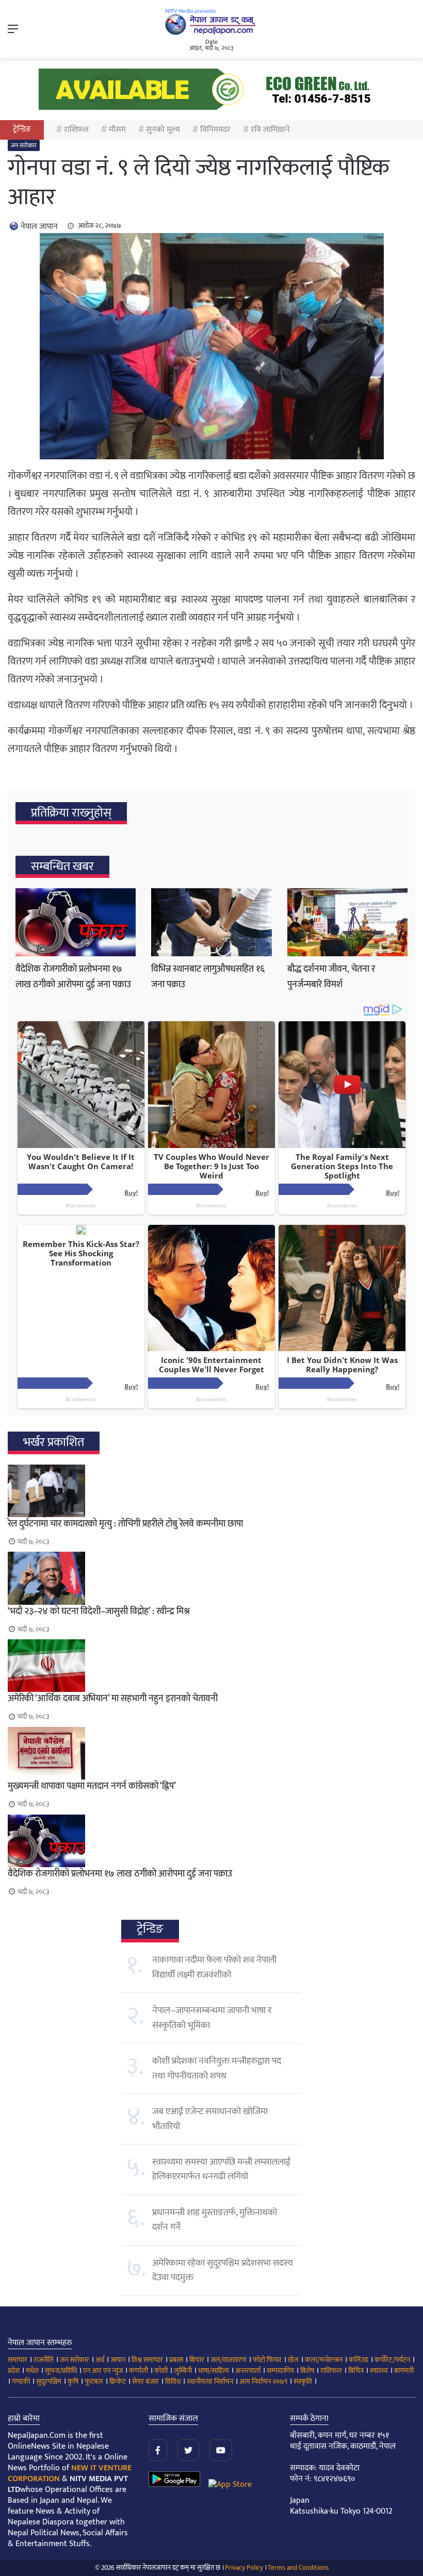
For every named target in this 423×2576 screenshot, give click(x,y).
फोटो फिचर (267, 2360)
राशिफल (76, 130)
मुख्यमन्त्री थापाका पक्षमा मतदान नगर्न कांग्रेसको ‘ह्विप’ (92, 1786)
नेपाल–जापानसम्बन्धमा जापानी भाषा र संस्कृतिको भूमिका (212, 2018)
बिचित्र (356, 2371)
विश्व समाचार (147, 2360)
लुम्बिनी (183, 2371)
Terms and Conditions (298, 2568)
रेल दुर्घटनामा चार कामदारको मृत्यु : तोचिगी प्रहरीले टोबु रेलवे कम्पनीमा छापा (125, 1524)
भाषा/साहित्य (214, 2371)
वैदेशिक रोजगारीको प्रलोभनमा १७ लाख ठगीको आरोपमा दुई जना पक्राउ (73, 977)
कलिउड (359, 2360)
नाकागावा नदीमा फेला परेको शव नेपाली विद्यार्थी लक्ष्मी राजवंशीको (214, 1967)
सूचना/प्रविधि (61, 2371)
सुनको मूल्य (163, 130)
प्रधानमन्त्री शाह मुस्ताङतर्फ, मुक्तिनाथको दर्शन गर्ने (215, 2220)
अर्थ (100, 2360)
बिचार (197, 2360)
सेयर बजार (145, 2381)
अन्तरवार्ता (248, 2371)
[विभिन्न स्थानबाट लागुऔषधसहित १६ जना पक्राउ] (211, 922)
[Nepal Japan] (211, 22)
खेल (293, 2360)
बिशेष (307, 2371)
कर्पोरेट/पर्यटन (392, 2360)
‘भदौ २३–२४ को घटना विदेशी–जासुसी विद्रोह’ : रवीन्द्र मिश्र (99, 1611)
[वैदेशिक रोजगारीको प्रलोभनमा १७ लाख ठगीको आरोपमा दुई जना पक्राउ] (76, 922)
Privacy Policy (244, 2568)
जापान (118, 2360)
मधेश (32, 2371)
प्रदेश (14, 2371)
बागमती (404, 2371)
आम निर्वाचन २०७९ (263, 2381)
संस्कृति (303, 2381)
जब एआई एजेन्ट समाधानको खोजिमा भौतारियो (210, 2119)
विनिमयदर (215, 130)
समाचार (18, 2360)
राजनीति (44, 2360)
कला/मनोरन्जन (324, 2360)
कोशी (161, 2371)
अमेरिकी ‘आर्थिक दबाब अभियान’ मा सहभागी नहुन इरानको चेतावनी (113, 1699)
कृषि (73, 2381)
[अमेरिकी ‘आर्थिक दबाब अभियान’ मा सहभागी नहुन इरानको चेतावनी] (211, 1666)
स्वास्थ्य (379, 2371)
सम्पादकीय (280, 2371)
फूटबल (94, 2381)
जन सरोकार (24, 145)
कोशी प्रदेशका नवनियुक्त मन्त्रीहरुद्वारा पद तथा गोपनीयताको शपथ (217, 2068)
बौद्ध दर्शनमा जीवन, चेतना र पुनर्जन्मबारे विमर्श (331, 977)
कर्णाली (139, 2371)
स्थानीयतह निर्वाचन (210, 2381)
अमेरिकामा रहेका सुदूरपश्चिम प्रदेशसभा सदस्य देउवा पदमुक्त (223, 2270)
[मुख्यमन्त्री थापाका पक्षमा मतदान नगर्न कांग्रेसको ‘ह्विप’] (211, 1753)
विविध (173, 2381)
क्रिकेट (118, 2381)
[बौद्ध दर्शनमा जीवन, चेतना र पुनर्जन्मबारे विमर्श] (347, 922)
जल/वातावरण (229, 2360)
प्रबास (176, 2360)
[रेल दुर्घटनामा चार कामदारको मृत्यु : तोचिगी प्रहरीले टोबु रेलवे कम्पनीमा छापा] (211, 1491)
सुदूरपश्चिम (49, 2381)
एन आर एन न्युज (103, 2371)
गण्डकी (21, 2381)
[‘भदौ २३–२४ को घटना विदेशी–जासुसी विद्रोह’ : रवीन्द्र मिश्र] (211, 1578)
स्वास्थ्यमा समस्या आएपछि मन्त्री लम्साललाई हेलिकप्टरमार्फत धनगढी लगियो (221, 2169)
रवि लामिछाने (270, 130)
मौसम (117, 130)
